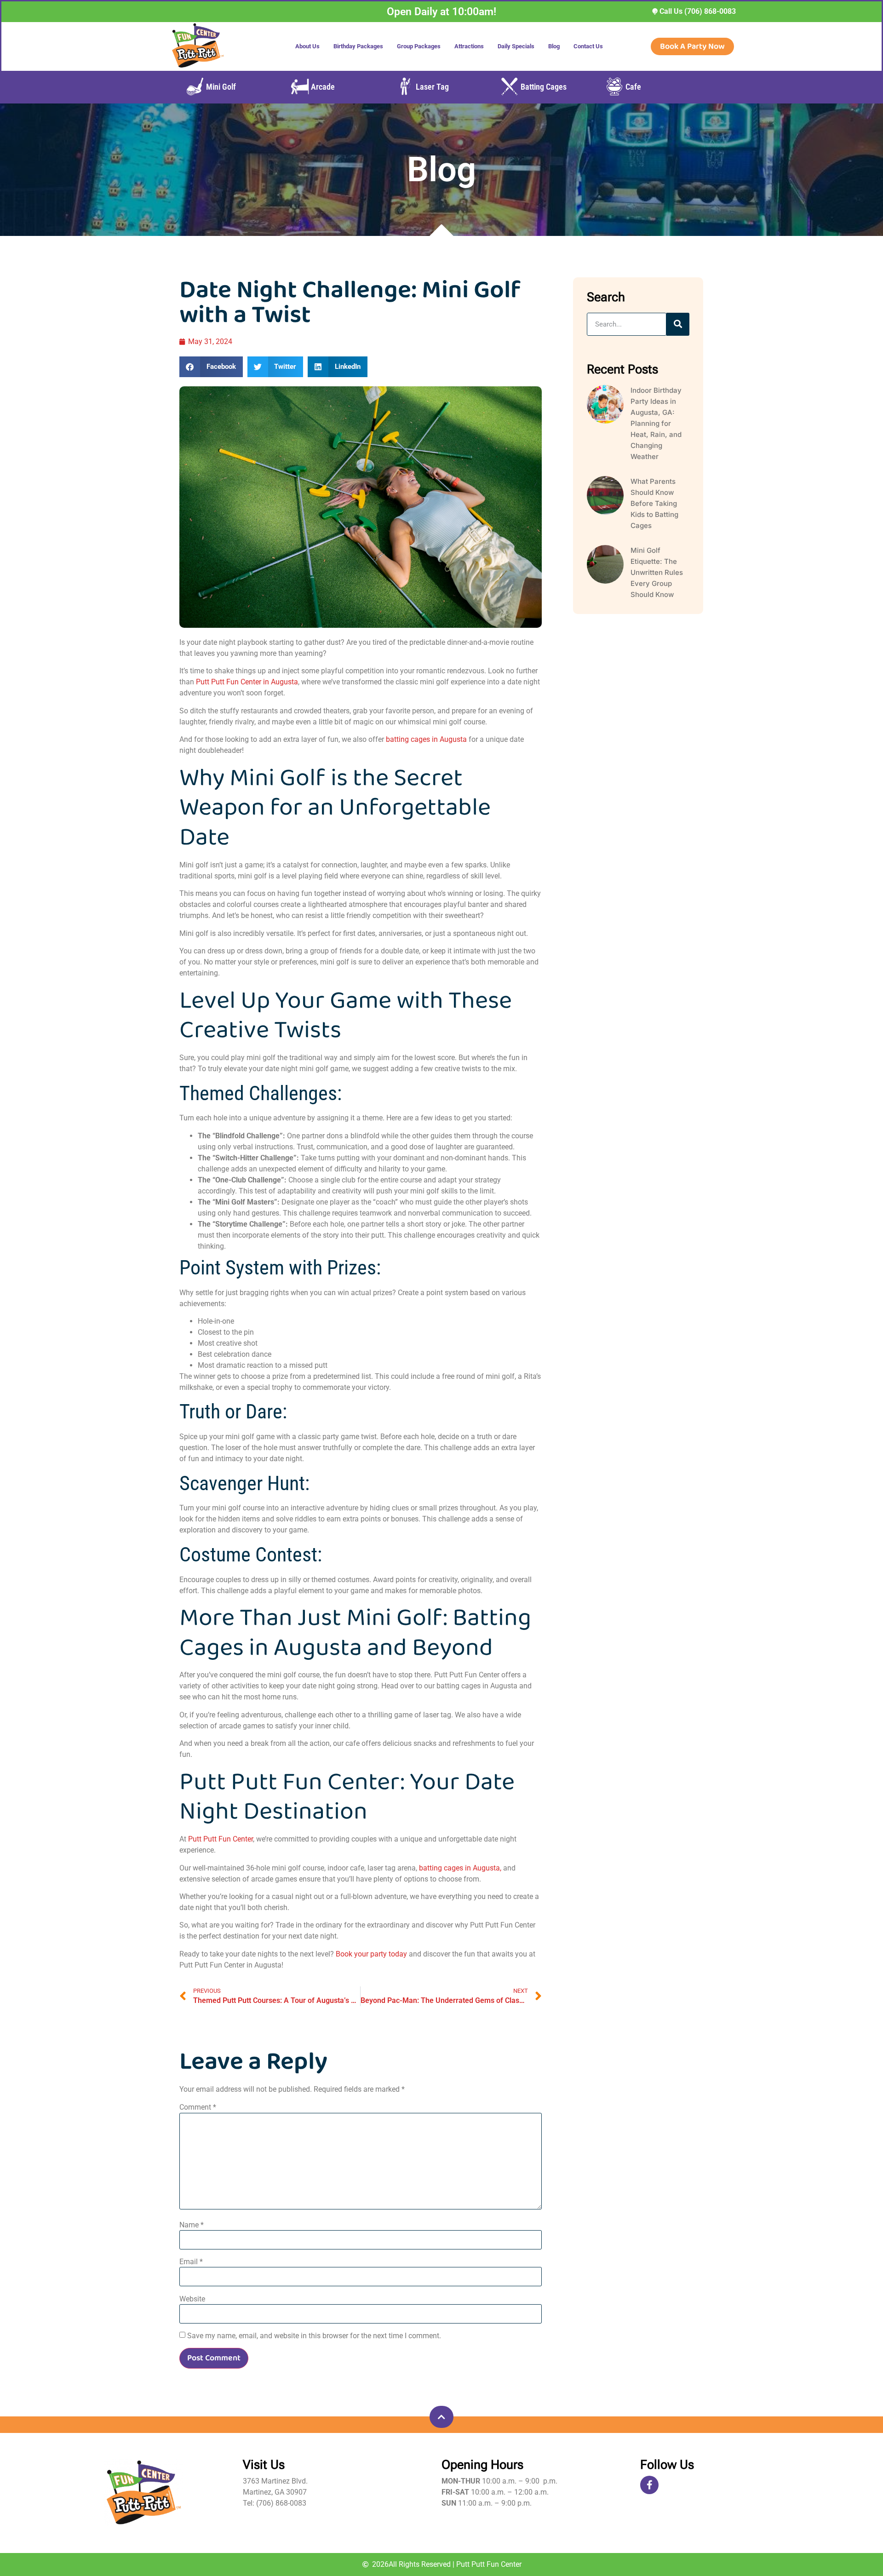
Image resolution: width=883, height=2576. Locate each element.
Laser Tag (432, 87)
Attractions (469, 46)
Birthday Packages (358, 46)
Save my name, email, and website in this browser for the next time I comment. (314, 2336)
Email (191, 2262)
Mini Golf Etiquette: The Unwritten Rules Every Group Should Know (657, 572)
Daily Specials (516, 46)
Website (192, 2299)
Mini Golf (221, 87)
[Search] (678, 324)
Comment (198, 2107)
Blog (554, 46)
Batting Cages (544, 87)
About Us (307, 46)
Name (192, 2225)
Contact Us (588, 46)
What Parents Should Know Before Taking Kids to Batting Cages (654, 503)
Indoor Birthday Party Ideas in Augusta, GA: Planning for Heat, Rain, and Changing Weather (656, 423)
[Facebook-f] (649, 2485)
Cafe (633, 87)
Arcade (323, 87)
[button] (211, 367)
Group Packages (419, 46)
